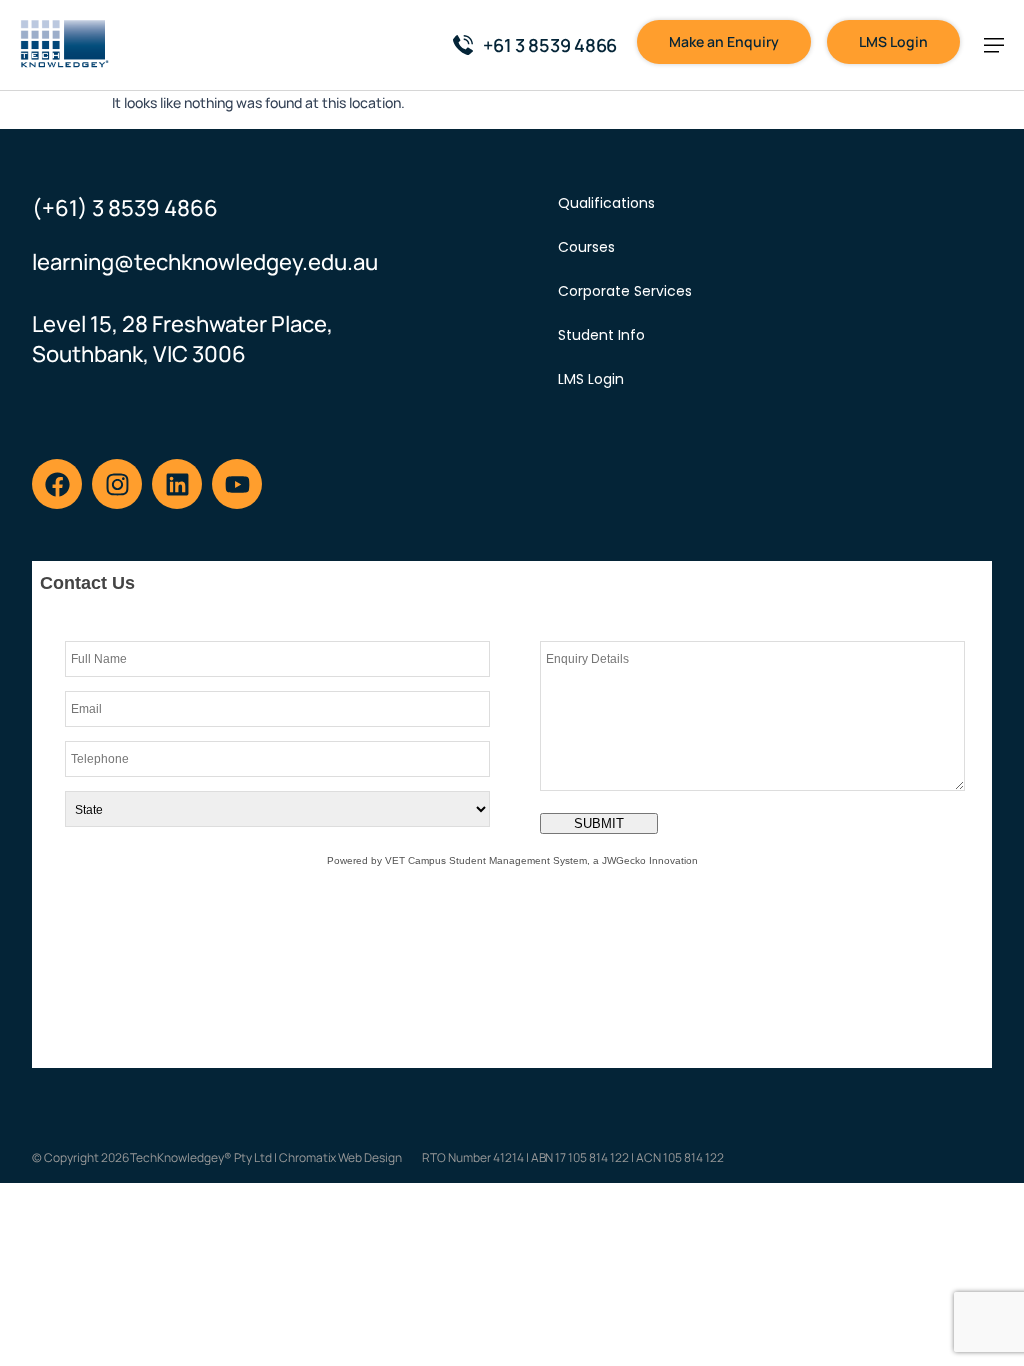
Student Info (601, 335)
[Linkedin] (177, 484)
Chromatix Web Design (340, 1157)
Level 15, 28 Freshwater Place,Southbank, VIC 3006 (182, 339)
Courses (586, 247)
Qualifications (606, 203)
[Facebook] (57, 484)
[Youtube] (237, 484)
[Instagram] (117, 484)
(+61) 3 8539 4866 (125, 208)
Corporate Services (625, 291)
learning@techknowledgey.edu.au (205, 262)
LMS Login (591, 379)
